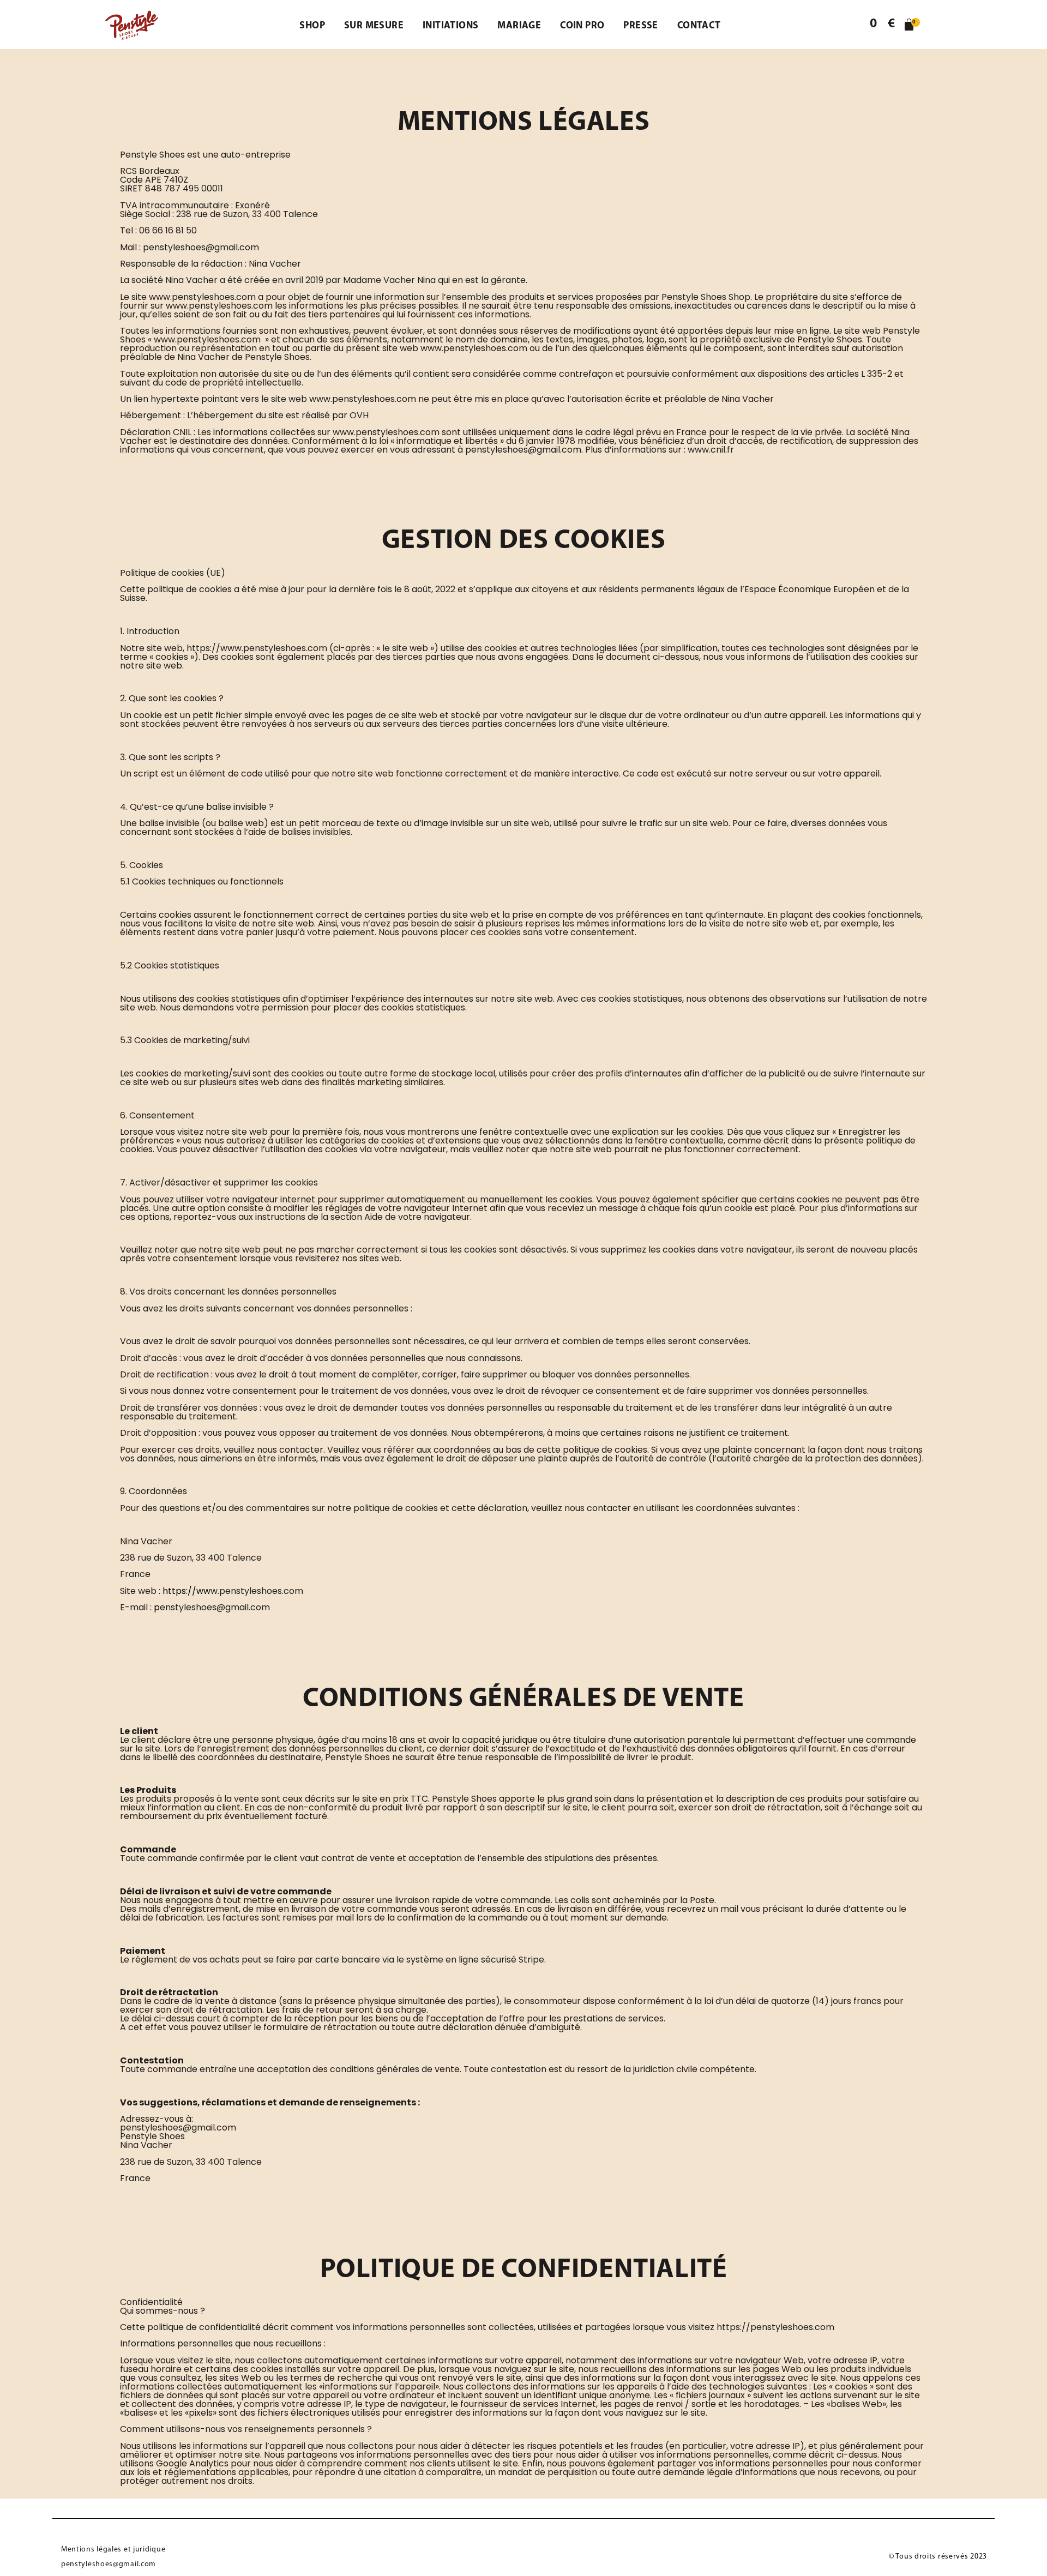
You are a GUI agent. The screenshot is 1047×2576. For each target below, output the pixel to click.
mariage (519, 26)
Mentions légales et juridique (113, 2550)
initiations (450, 26)
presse (640, 26)
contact (699, 26)
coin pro (582, 26)
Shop (312, 26)
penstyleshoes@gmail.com (109, 2564)
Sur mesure (374, 26)
